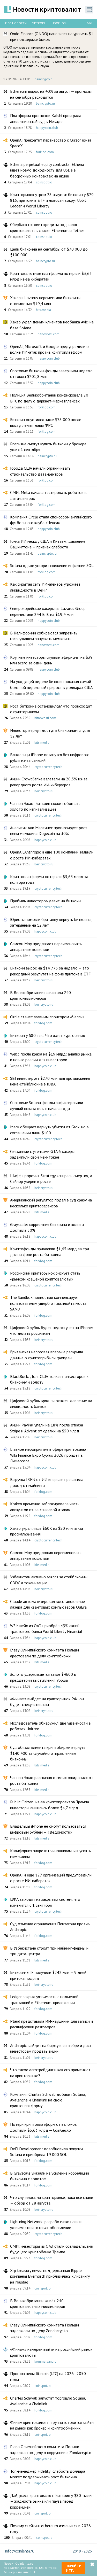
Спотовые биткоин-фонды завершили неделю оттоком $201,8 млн (51, 374)
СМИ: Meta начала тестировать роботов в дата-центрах (48, 495)
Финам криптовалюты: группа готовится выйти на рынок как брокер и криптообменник (52, 2425)
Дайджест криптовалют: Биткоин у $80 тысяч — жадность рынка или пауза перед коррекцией (51, 2501)
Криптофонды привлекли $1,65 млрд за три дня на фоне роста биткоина (50, 1252)
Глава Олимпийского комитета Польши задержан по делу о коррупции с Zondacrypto (51, 2449)
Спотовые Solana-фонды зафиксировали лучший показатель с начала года (47, 1105)
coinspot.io (44, 182)
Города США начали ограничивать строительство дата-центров (40, 471)
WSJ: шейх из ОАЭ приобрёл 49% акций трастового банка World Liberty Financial (46, 1628)
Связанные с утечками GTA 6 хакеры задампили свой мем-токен (42, 1154)
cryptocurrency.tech (48, 767)
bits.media (43, 310)
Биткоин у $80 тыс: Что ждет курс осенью (48, 1035)
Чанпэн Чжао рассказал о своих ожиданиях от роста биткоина (52, 1780)
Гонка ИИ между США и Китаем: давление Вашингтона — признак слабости (48, 544)
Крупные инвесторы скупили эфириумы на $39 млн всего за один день (51, 660)
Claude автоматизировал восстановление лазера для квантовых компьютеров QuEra (48, 1604)
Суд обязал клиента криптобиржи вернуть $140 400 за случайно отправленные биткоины (48, 1753)
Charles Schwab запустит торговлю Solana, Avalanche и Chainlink (48, 2401)
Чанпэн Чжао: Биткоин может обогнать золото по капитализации (45, 806)
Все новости (16, 23)
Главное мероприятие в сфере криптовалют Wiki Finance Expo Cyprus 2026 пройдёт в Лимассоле (49, 1455)
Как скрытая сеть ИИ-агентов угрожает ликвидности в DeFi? (45, 587)
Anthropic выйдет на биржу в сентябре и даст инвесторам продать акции (51, 2048)
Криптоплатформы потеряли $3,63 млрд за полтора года (49, 879)
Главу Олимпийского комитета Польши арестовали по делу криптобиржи (44, 1653)
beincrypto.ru (44, 79)
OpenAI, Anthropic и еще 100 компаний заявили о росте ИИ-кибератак (52, 855)
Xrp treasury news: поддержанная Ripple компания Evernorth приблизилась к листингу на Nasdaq (50, 2276)
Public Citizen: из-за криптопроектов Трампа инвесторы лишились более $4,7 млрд (50, 1805)
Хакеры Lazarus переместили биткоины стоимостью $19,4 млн (45, 300)
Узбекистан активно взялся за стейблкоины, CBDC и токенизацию (49, 1580)
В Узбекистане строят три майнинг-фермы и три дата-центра (49, 1951)
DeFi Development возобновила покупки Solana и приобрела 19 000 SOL (46, 2152)
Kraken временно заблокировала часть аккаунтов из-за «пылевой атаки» (45, 1507)
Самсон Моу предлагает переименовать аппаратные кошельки (46, 946)
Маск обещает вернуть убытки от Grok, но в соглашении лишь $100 (49, 1130)
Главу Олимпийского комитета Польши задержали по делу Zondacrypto (44, 2328)
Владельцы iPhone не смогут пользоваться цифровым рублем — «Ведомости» (48, 1829)
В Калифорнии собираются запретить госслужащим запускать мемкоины (44, 636)
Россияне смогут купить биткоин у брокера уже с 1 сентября (48, 447)
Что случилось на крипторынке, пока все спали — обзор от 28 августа (52, 2200)
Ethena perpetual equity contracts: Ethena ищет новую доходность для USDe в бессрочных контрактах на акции (47, 170)
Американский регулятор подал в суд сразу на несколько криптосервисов (51, 1203)
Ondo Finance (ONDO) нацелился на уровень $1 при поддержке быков (52, 36)
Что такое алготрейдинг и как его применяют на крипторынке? (50, 2073)
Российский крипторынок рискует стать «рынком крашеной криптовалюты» (45, 1276)
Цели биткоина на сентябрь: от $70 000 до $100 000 (49, 252)
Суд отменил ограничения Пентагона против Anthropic (50, 1927)
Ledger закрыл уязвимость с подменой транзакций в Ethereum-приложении (44, 1999)
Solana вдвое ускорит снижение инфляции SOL (52, 565)
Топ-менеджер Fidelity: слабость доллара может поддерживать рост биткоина (48, 2474)
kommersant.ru (45, 2361)
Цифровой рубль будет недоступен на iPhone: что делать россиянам (51, 1330)
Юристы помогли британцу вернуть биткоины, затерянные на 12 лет (51, 922)
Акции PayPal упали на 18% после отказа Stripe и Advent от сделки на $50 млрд (47, 1428)
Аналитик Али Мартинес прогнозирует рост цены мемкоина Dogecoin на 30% (49, 831)
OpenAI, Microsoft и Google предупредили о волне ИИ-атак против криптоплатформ (49, 349)
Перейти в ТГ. (73, 2568)
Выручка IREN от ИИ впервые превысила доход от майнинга (47, 1482)
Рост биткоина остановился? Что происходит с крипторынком (51, 709)
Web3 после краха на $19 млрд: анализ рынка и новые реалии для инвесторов (51, 1057)
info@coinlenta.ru (20, 2551)
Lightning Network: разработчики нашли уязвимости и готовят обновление (46, 2224)
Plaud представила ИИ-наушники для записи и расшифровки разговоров (51, 2024)
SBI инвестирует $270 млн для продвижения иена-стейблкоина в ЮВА (50, 1081)
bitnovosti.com (49, 334)
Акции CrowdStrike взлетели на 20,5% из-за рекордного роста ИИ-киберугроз (49, 782)
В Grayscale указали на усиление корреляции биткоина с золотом (50, 2176)
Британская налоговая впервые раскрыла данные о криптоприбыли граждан (47, 1355)
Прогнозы (60, 23)
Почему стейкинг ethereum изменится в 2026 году (50, 2528)
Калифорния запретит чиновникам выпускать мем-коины (50, 1853)
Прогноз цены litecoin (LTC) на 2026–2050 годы (48, 2376)
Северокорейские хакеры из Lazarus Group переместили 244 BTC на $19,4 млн (48, 611)
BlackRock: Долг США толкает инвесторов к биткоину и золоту (49, 1379)
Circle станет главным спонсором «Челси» (47, 1017)
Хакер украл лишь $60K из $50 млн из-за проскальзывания (47, 1531)
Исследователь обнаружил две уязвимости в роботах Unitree (50, 1726)
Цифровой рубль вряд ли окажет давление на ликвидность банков (51, 1403)
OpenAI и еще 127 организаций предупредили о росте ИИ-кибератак (51, 1878)
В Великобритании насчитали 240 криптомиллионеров (40, 995)
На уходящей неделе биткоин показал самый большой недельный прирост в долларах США (51, 684)
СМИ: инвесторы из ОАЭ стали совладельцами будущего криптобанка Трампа (52, 2249)
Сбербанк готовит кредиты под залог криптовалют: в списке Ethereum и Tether (47, 227)
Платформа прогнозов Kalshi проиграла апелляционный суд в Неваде (46, 118)
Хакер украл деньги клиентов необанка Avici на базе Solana (52, 325)
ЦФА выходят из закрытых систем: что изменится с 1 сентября (45, 1902)
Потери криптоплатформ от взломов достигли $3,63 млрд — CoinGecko (43, 2127)
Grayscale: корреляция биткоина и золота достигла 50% (47, 1227)
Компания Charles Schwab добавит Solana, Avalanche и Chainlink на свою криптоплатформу (48, 2100)
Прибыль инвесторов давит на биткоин (45, 901)
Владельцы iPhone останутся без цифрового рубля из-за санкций (50, 757)
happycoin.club (47, 128)
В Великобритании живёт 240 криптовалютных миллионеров (38, 2303)
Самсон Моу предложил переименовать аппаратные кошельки (46, 1555)
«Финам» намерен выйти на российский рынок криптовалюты (51, 2352)
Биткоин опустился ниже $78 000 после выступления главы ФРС (46, 422)
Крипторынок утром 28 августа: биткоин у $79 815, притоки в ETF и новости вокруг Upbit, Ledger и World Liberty (52, 200)
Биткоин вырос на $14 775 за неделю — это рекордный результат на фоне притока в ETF (50, 971)
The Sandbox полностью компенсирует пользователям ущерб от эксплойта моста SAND (48, 1303)
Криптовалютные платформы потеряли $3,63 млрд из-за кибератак (51, 276)
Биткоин (39, 23)
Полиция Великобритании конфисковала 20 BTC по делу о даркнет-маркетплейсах (49, 398)
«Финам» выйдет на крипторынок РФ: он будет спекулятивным (47, 1702)
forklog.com (45, 152)
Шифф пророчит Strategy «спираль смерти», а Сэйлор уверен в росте (51, 1178)
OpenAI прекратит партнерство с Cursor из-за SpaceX (51, 143)
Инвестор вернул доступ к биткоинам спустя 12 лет (50, 733)
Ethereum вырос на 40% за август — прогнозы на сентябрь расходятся (51, 94)
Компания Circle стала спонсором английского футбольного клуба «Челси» (51, 520)
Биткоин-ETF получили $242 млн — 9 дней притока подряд (48, 1975)
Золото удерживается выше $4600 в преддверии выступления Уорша (43, 1677)
